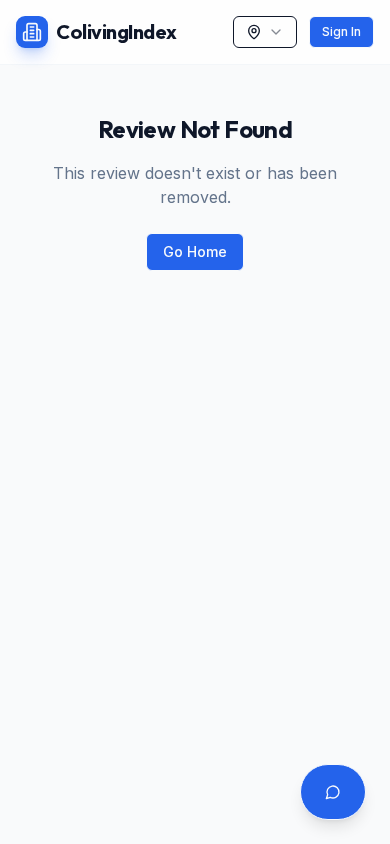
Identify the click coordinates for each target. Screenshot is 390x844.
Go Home (195, 251)
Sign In (341, 31)
